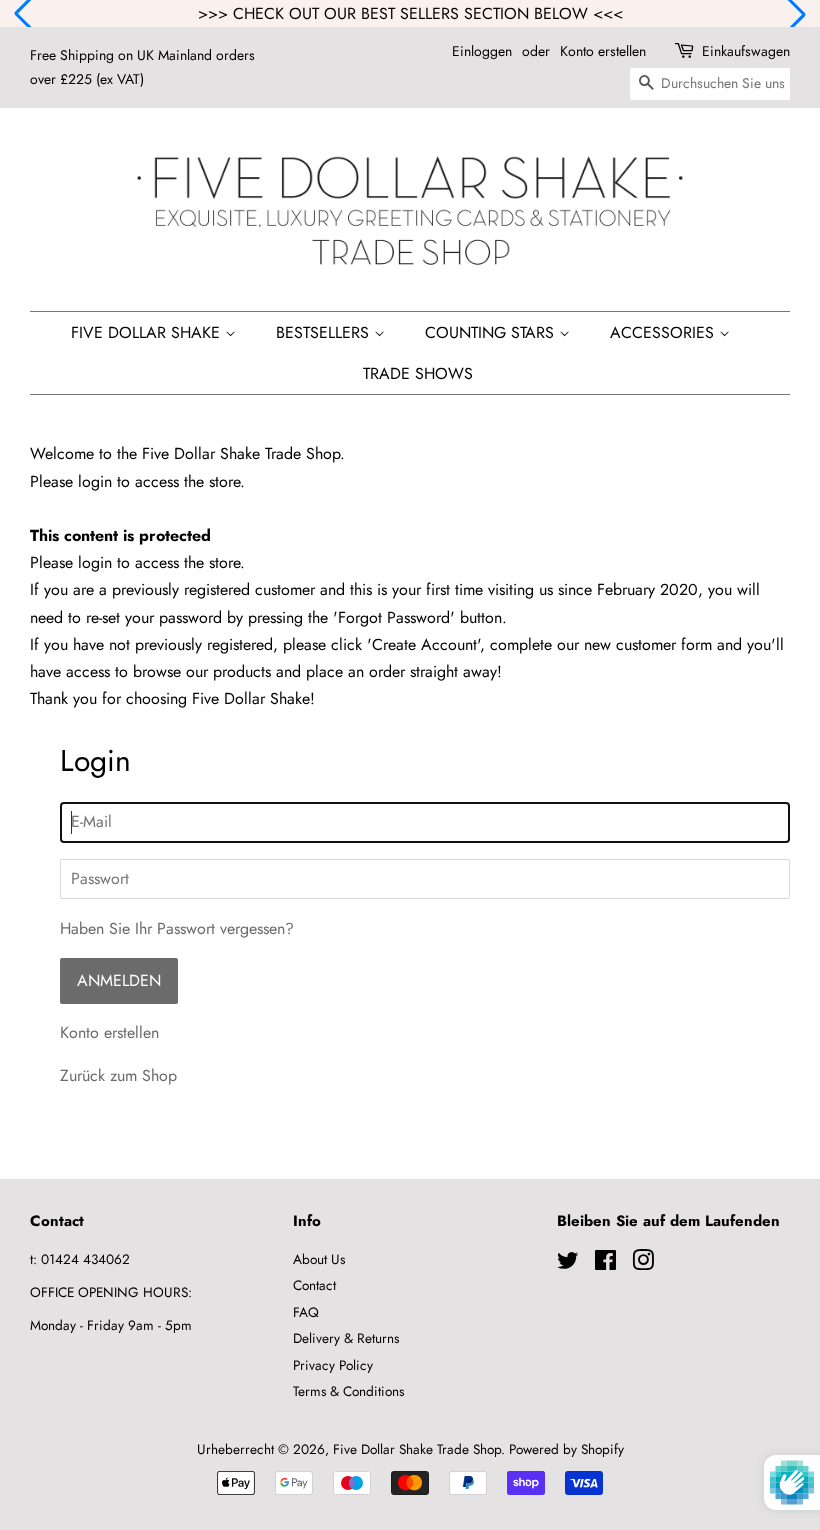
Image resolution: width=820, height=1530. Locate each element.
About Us (319, 1259)
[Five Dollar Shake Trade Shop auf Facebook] (605, 1264)
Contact (314, 1285)
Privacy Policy (333, 1365)
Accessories (664, 332)
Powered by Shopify (566, 1449)
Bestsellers (325, 332)
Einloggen (482, 51)
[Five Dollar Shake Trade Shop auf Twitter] (568, 1264)
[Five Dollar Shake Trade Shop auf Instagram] (643, 1264)
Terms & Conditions (348, 1391)
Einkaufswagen (746, 51)
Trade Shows (418, 373)
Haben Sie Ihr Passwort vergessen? (177, 928)
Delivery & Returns (346, 1338)
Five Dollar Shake (148, 332)
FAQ (306, 1312)
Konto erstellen (603, 51)
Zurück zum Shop (118, 1075)
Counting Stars (492, 332)
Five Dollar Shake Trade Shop (417, 1449)
